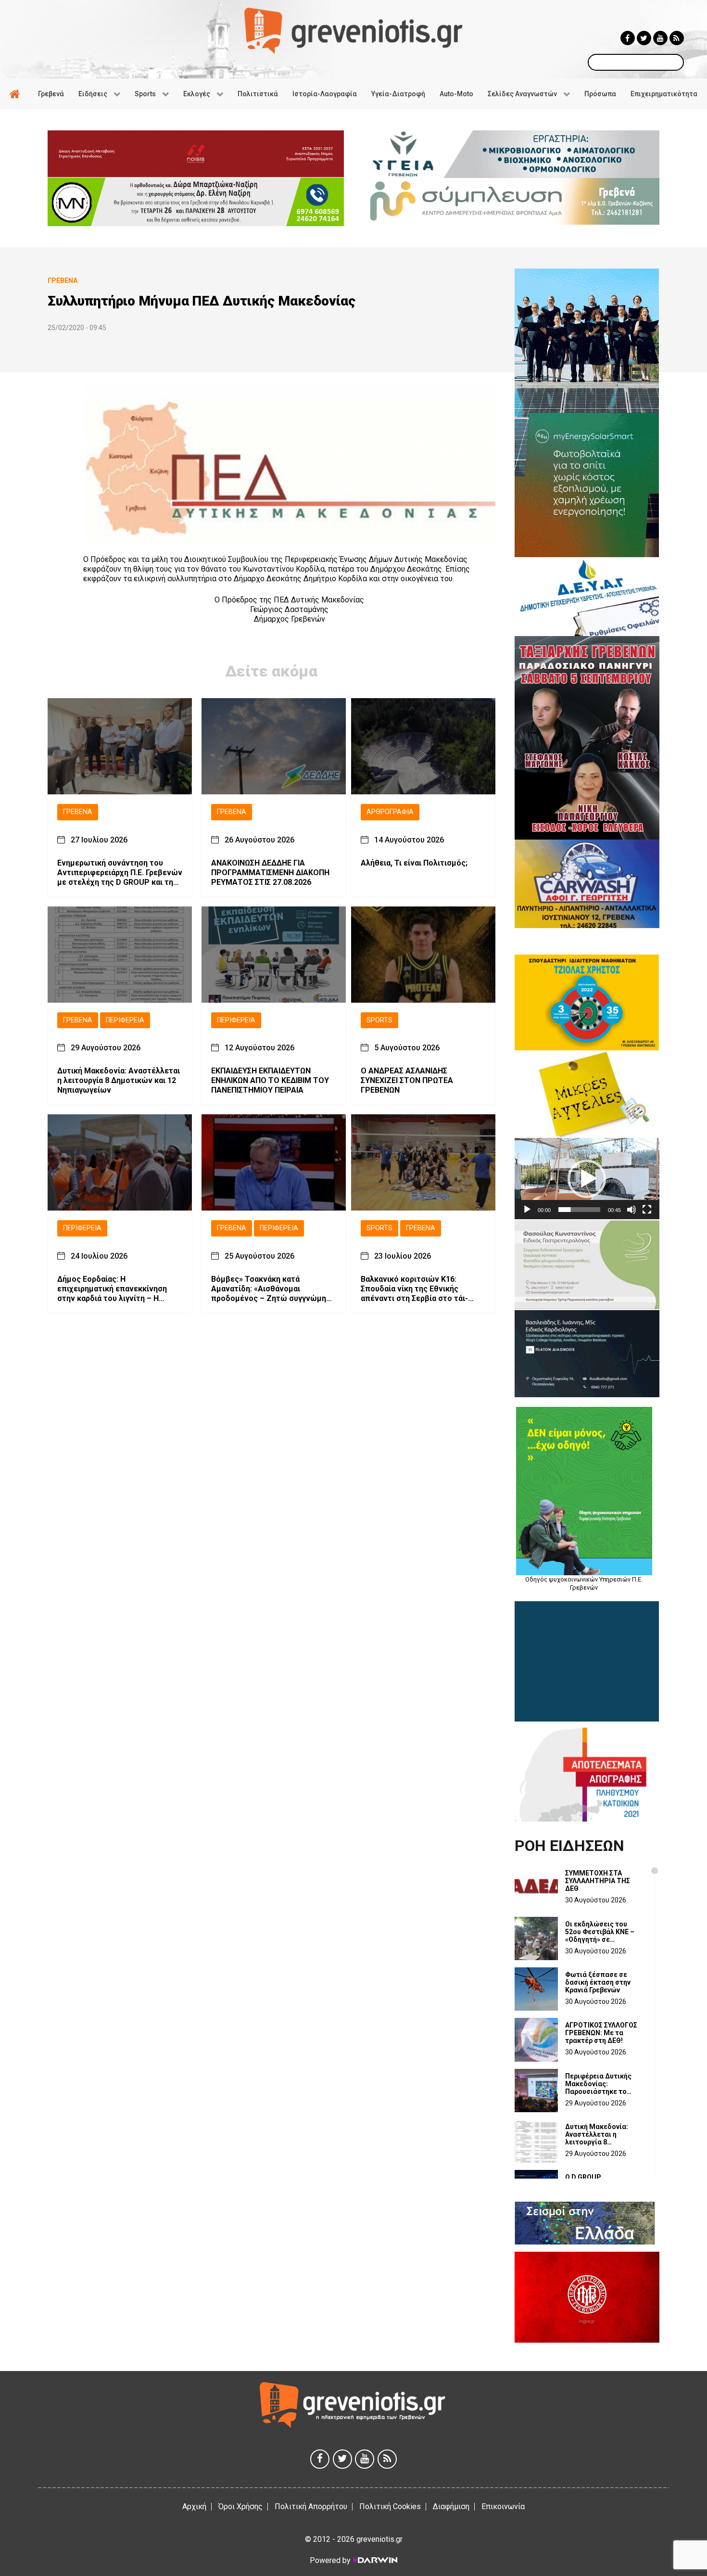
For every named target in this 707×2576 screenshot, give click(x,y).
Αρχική (194, 2506)
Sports (379, 1020)
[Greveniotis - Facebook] (628, 38)
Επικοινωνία (503, 2506)
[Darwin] (375, 2560)
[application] (587, 1179)
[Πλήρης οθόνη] (647, 1210)
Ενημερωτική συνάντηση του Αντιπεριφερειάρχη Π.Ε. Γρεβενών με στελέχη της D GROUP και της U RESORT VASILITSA (120, 873)
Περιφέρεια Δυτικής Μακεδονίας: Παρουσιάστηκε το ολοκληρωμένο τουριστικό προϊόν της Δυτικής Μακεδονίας (603, 2084)
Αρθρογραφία (390, 812)
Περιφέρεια (125, 1020)
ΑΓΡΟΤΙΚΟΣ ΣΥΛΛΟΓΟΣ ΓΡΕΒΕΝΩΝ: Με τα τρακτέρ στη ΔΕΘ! (601, 2033)
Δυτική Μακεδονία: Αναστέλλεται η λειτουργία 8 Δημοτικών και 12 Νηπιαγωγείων (119, 1080)
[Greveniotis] (353, 30)
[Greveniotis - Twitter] (644, 38)
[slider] (579, 1210)
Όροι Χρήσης (240, 2506)
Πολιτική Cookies (390, 2506)
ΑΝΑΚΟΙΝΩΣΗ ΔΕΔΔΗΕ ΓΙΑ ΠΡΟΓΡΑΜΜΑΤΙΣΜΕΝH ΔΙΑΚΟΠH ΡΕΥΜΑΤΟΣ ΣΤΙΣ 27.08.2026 (270, 873)
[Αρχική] (16, 94)
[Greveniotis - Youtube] (660, 38)
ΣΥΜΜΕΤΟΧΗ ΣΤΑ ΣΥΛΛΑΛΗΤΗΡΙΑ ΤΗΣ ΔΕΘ (598, 1881)
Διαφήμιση (451, 2506)
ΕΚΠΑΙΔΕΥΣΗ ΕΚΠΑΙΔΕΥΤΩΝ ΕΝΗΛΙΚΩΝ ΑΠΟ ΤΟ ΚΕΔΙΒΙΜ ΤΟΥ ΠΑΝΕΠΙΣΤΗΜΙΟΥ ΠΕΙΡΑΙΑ (270, 1080)
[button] (587, 1179)
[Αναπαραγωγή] (527, 1210)
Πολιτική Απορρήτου (311, 2506)
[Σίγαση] (631, 1210)
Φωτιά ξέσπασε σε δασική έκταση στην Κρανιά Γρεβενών (598, 1982)
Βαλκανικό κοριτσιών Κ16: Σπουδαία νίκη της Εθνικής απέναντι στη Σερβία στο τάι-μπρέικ (414, 1289)
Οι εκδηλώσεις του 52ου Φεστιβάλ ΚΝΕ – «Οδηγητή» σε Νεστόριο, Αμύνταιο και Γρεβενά (604, 1932)
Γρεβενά (78, 812)
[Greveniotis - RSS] (677, 38)
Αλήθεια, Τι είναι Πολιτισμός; (414, 863)
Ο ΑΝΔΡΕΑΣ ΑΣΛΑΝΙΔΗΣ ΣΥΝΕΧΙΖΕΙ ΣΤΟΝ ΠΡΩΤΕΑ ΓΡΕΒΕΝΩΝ (407, 1080)
